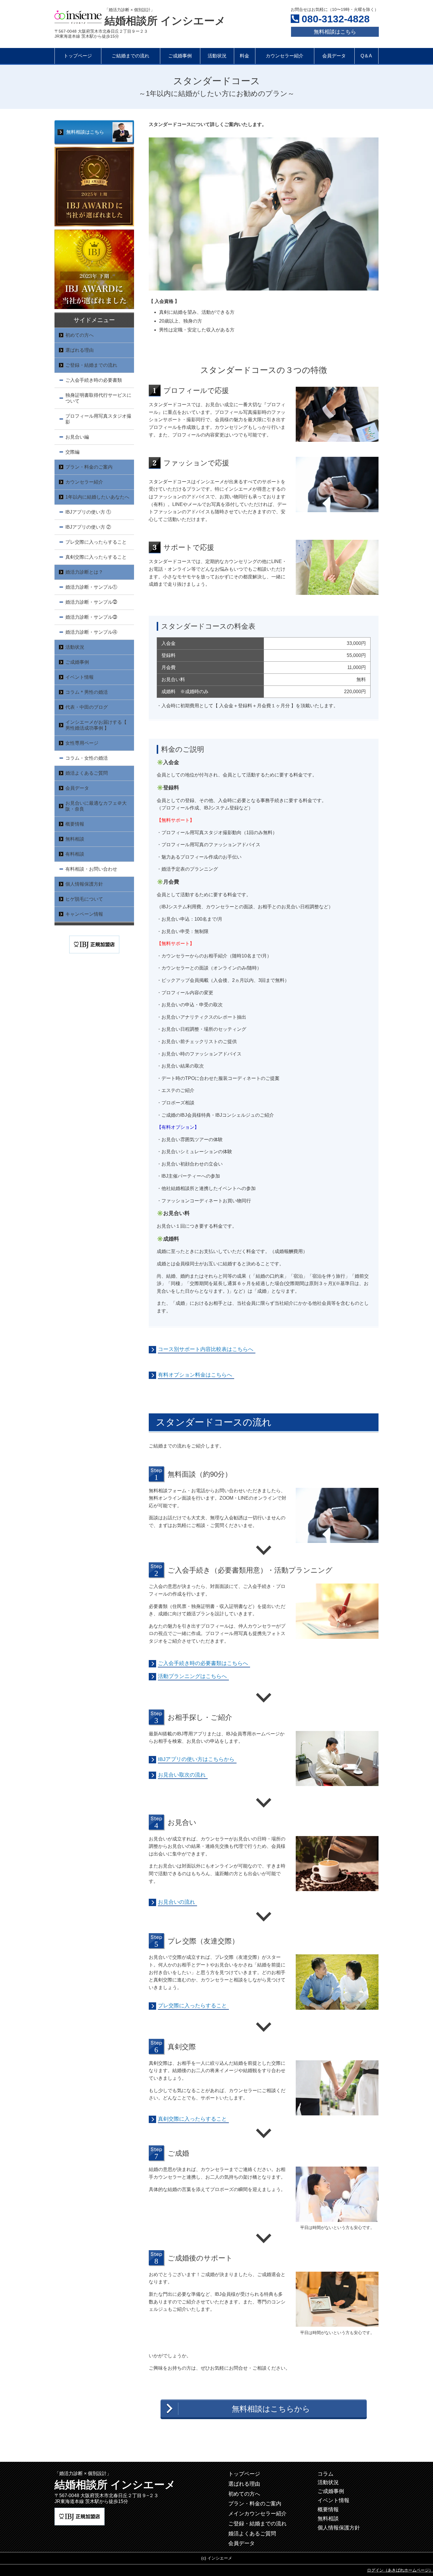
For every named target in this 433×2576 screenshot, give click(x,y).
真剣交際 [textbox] (182, 2047)
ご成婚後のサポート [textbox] (200, 2258)
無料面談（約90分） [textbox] (200, 1474)
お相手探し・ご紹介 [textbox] (200, 1717)
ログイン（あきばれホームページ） (400, 2570)
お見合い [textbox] (182, 1822)
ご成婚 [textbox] (178, 2153)
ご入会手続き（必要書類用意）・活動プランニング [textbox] (250, 1570)
